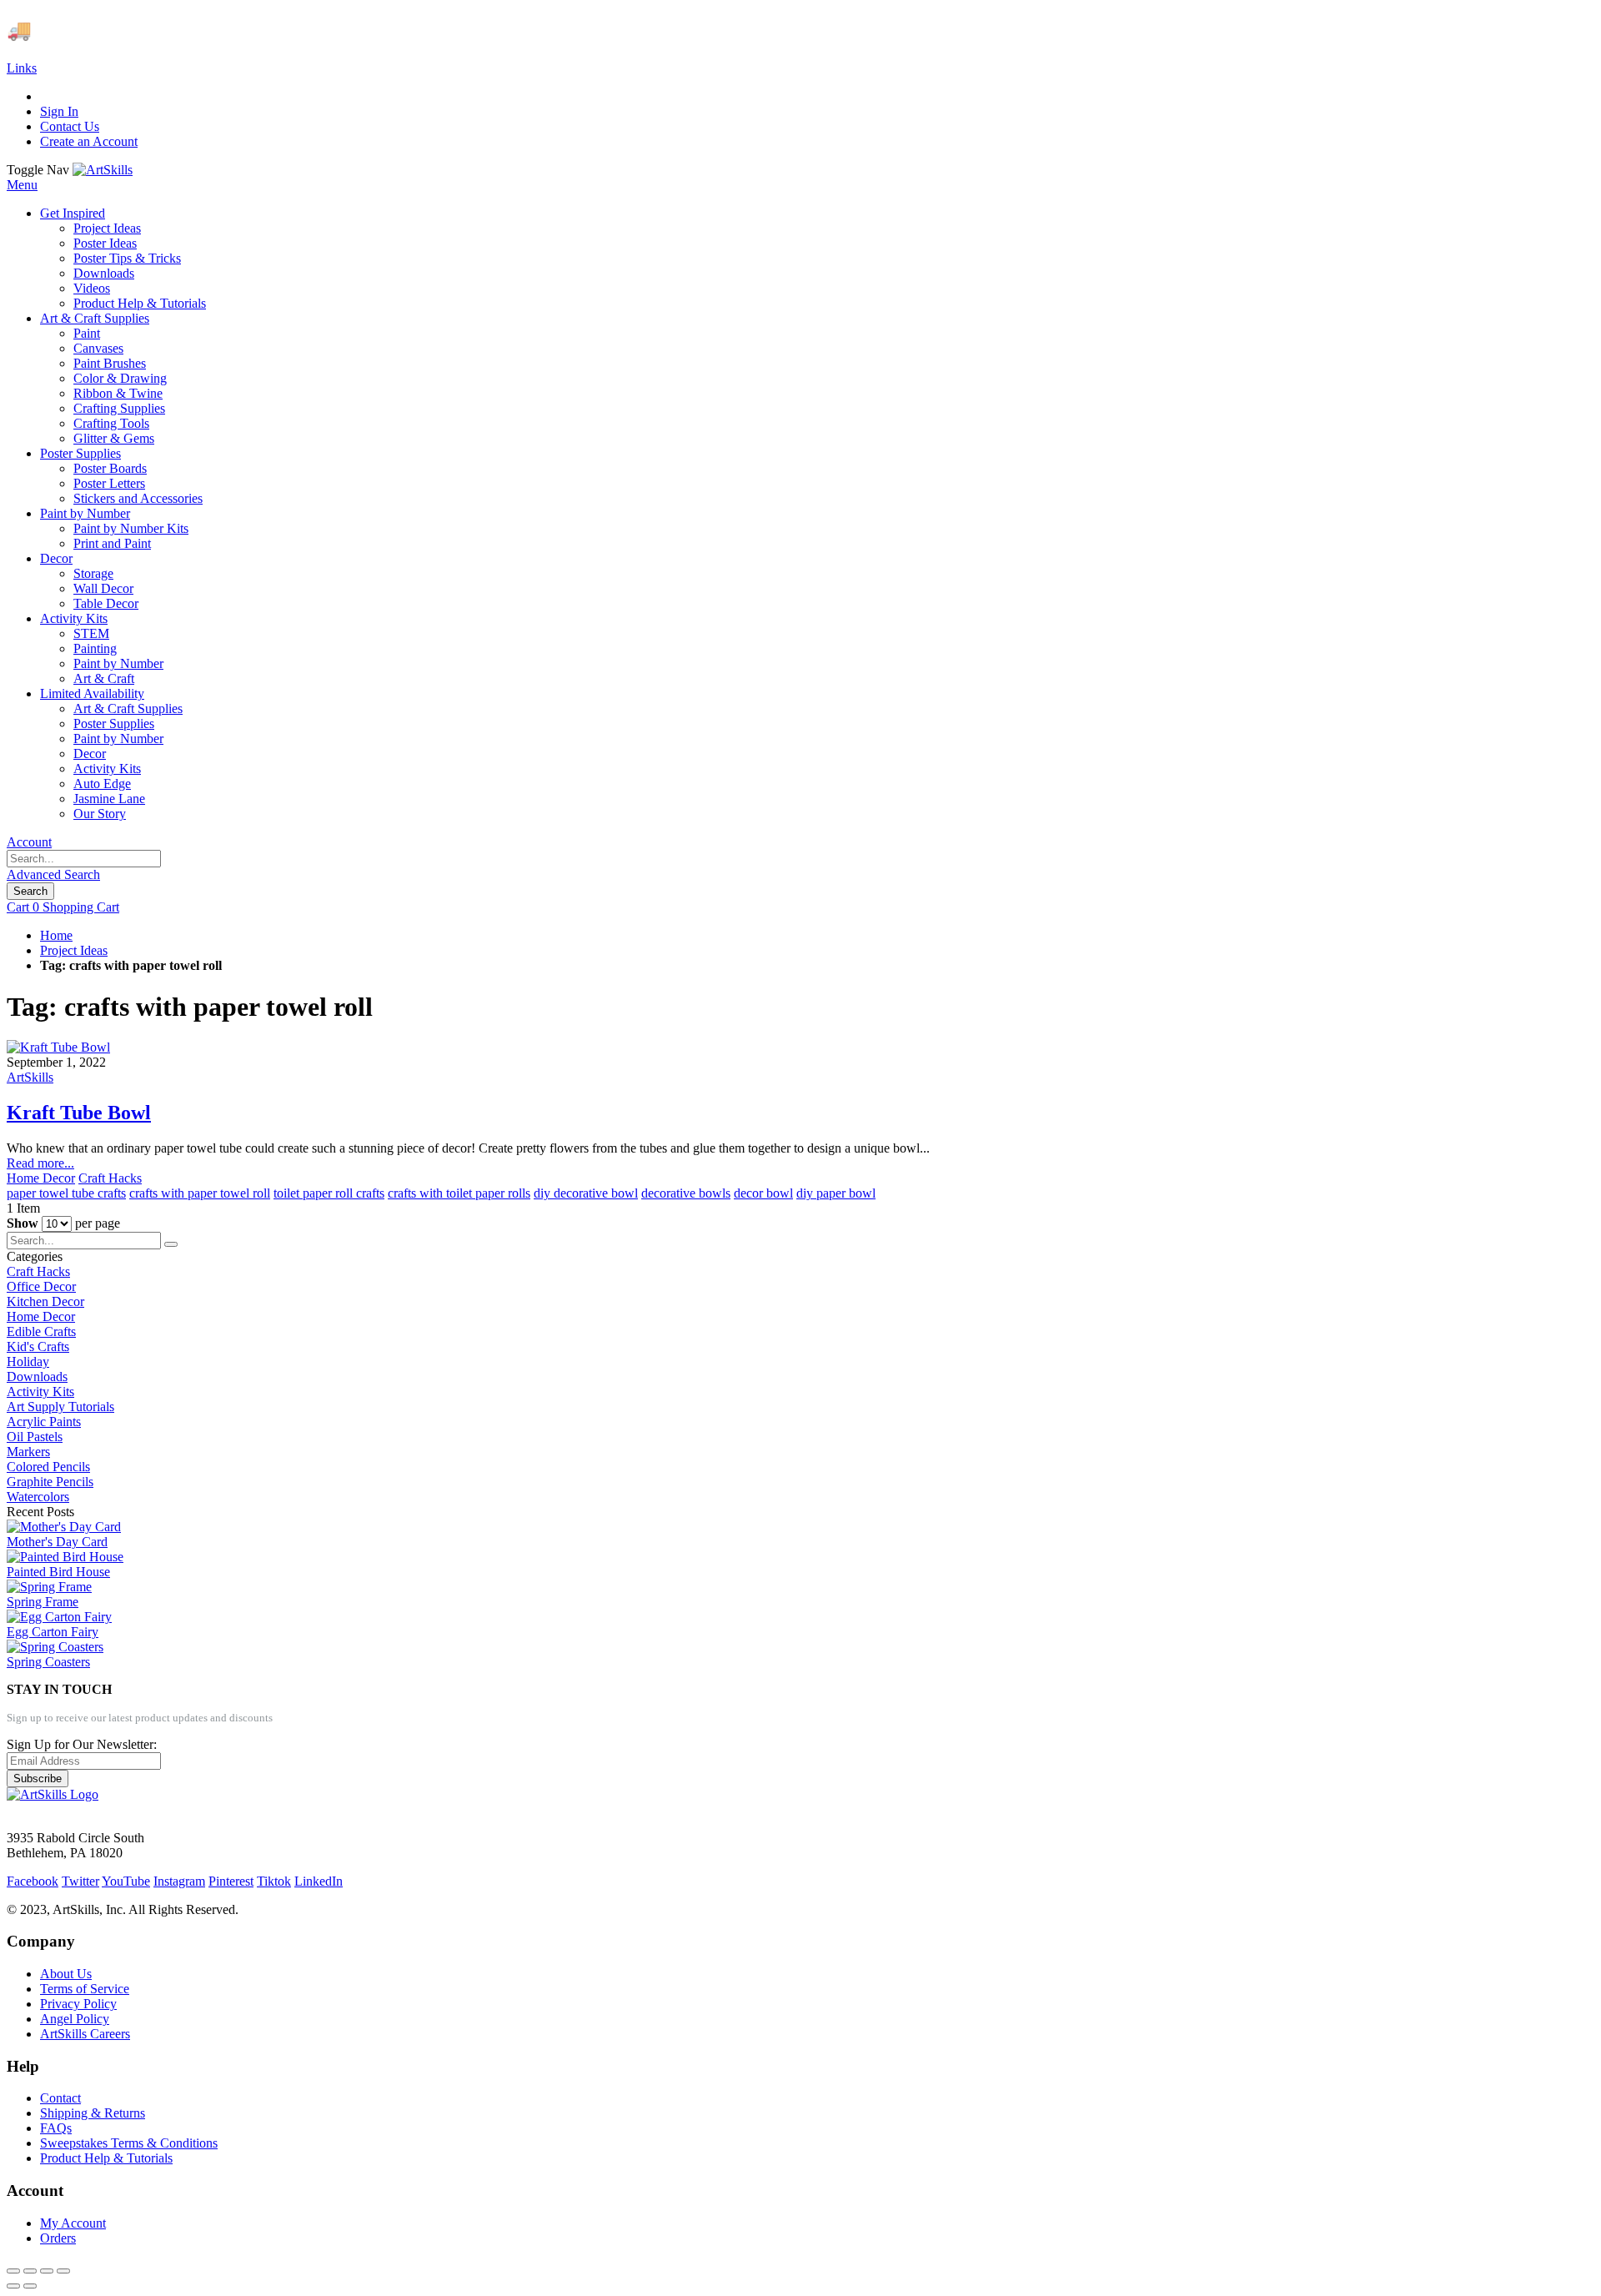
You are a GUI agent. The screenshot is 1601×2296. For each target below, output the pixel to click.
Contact (60, 2098)
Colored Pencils (48, 1467)
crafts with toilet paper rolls (459, 1193)
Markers (28, 1452)
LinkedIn (319, 1881)
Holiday (28, 1362)
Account (29, 842)
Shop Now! (307, 30)
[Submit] (171, 1244)
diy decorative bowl (586, 1193)
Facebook (33, 1881)
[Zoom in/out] (63, 2271)
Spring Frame (43, 1602)
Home (56, 935)
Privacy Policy (78, 2004)
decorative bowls (686, 1193)
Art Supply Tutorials (60, 1407)
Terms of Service (85, 1989)
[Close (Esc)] (13, 2271)
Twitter (80, 1881)
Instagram (179, 1881)
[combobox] (84, 859)
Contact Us (70, 126)
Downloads (37, 1377)
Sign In (59, 111)
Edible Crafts (41, 1331)
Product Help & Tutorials (106, 2158)
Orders (58, 2238)
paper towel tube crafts (66, 1193)
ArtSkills (30, 1077)
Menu (22, 185)
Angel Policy (75, 2019)
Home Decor (41, 1178)
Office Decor (41, 1286)
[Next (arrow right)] (30, 2286)
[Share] (30, 2271)
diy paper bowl (836, 1193)
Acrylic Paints (44, 1422)
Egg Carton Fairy (53, 1632)
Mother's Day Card (57, 1542)
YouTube (126, 1881)
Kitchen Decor (45, 1301)
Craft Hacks (110, 1178)
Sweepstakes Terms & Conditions (129, 2143)
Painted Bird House (58, 1572)
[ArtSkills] (103, 170)
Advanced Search (53, 874)
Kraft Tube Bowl (79, 1113)
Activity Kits (40, 1392)
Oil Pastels (35, 1437)
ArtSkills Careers (85, 2034)
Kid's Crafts (38, 1346)
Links (22, 68)
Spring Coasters (48, 1662)
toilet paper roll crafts (329, 1193)
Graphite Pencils (50, 1482)
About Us (66, 1974)
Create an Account (89, 141)
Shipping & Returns (93, 2113)
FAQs (56, 2128)
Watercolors (38, 1497)
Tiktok (274, 1881)
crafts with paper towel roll (200, 1193)
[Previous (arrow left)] (13, 2286)
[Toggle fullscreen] (47, 2271)
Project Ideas (74, 950)
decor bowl (763, 1193)
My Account (73, 2223)
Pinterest (231, 1881)
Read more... (40, 1163)
